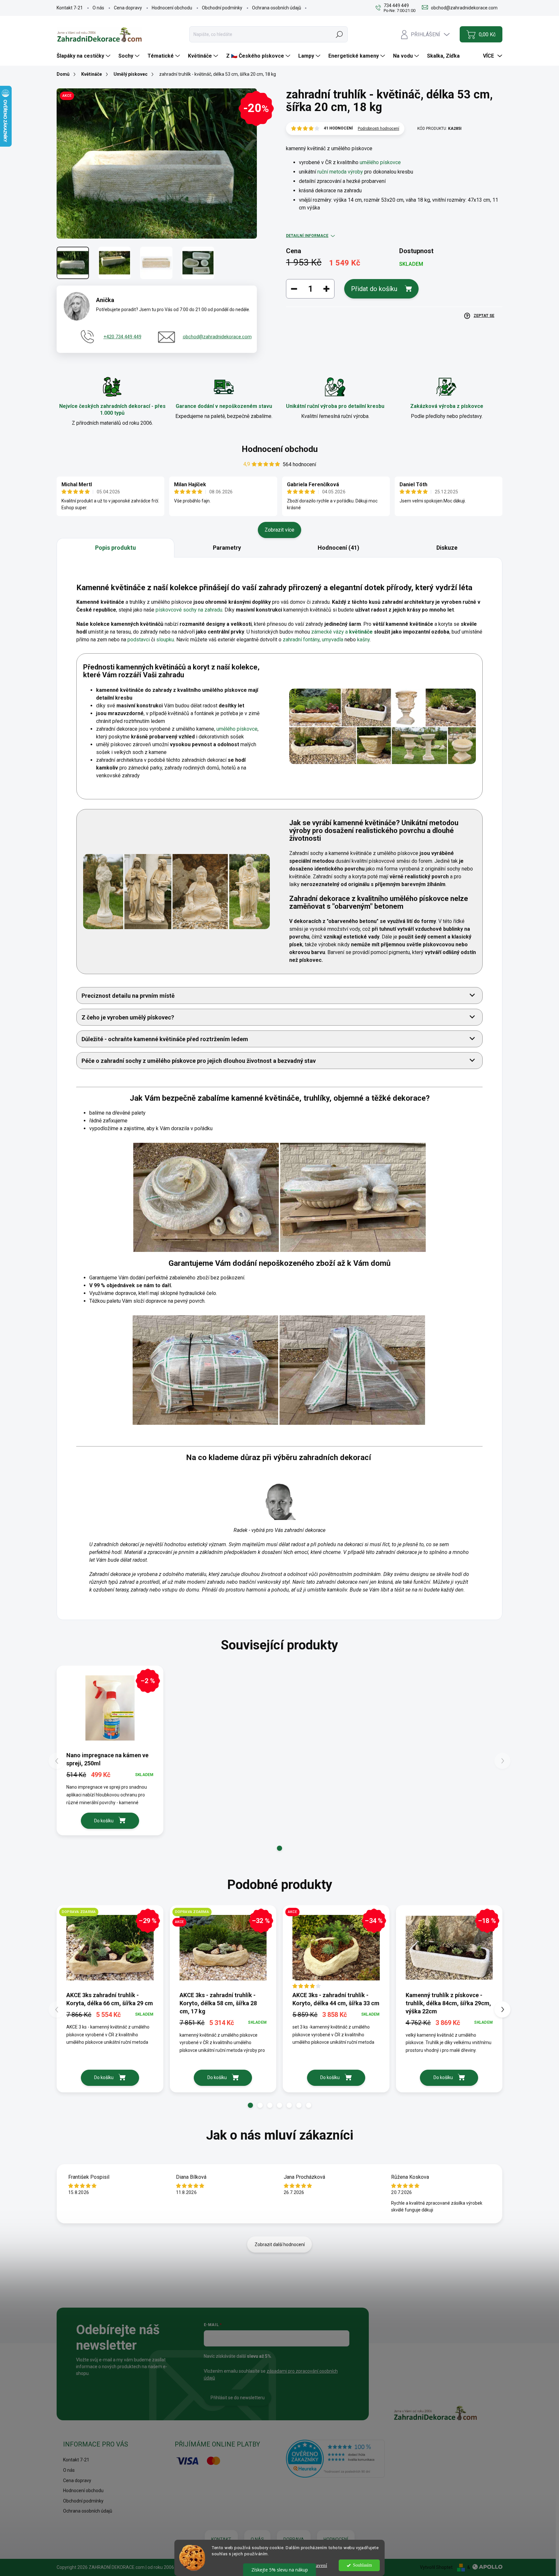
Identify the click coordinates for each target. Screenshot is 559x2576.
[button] (279, 1848)
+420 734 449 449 (122, 337)
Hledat (339, 34)
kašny (363, 640)
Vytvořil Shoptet (436, 2567)
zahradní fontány (301, 640)
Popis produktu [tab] (115, 548)
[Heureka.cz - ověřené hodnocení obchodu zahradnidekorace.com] (335, 2458)
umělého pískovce (380, 162)
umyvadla (333, 640)
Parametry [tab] (227, 548)
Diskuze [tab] (447, 548)
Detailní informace (307, 236)
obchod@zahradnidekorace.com (217, 337)
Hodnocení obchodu (172, 8)
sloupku (165, 640)
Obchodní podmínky (222, 8)
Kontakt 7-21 (70, 8)
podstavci (139, 640)
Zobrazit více (279, 530)
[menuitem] (84, 56)
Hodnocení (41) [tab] (339, 548)
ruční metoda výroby (340, 172)
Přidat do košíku (374, 289)
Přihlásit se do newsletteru (238, 2398)
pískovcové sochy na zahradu (189, 610)
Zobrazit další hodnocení (280, 2244)
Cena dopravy (128, 8)
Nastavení (317, 2565)
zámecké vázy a (342, 632)
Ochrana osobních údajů (277, 8)
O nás (98, 8)
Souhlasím (362, 2565)
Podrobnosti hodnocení (378, 129)
